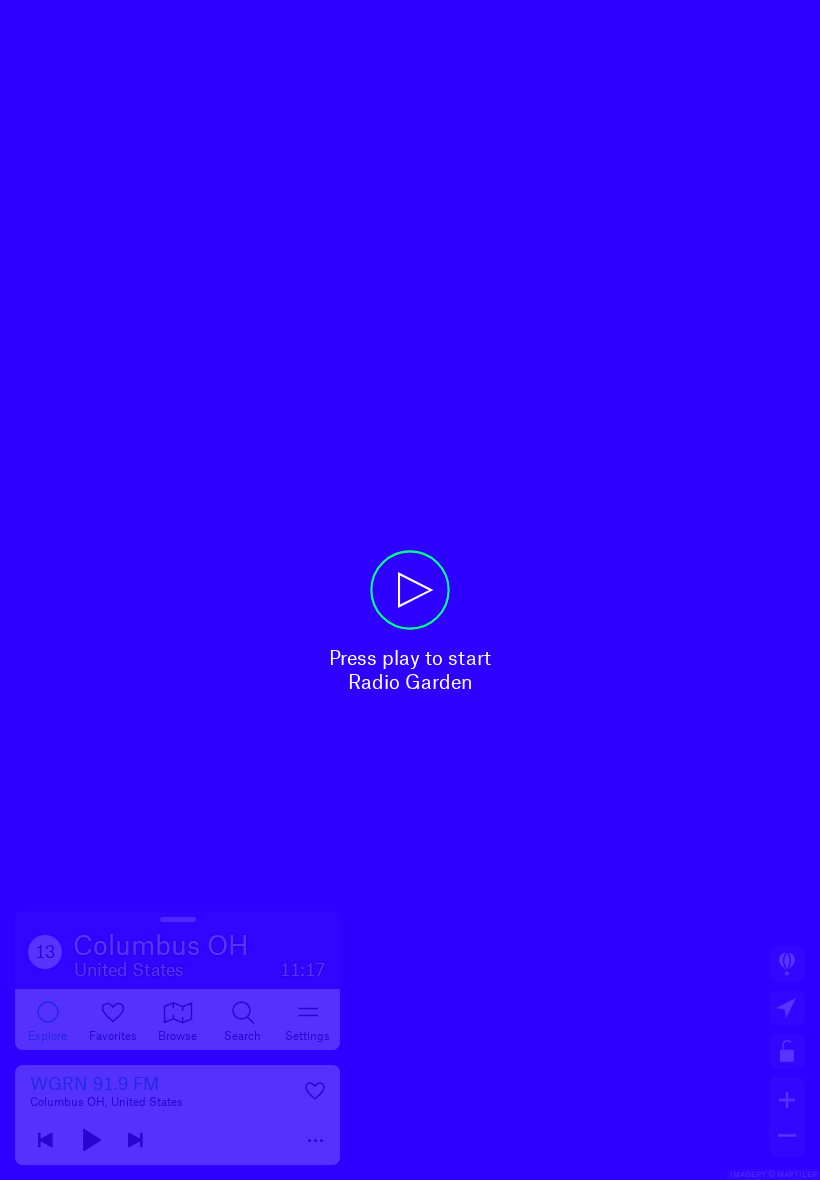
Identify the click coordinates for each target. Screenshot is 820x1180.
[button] (410, 590)
